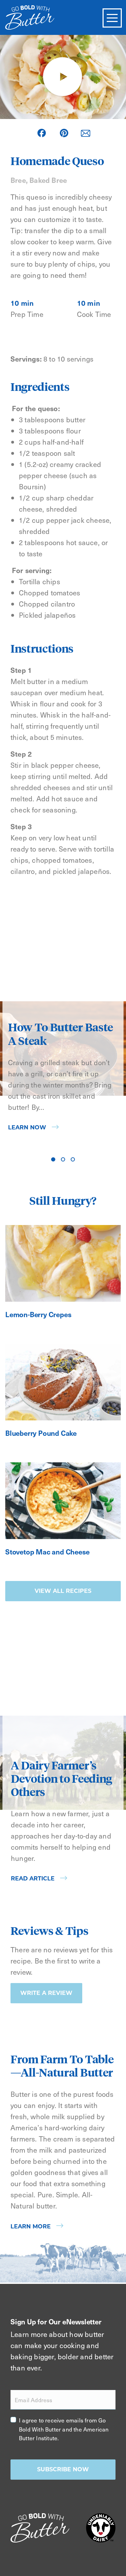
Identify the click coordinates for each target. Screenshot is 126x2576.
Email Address (34, 2400)
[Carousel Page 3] (73, 1159)
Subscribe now (63, 2469)
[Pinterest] (64, 133)
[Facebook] (42, 133)
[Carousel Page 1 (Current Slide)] (53, 1159)
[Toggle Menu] (112, 18)
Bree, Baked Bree (39, 180)
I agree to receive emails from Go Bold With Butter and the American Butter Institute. (64, 2429)
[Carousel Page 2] (63, 1159)
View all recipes (63, 1591)
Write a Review (46, 1993)
